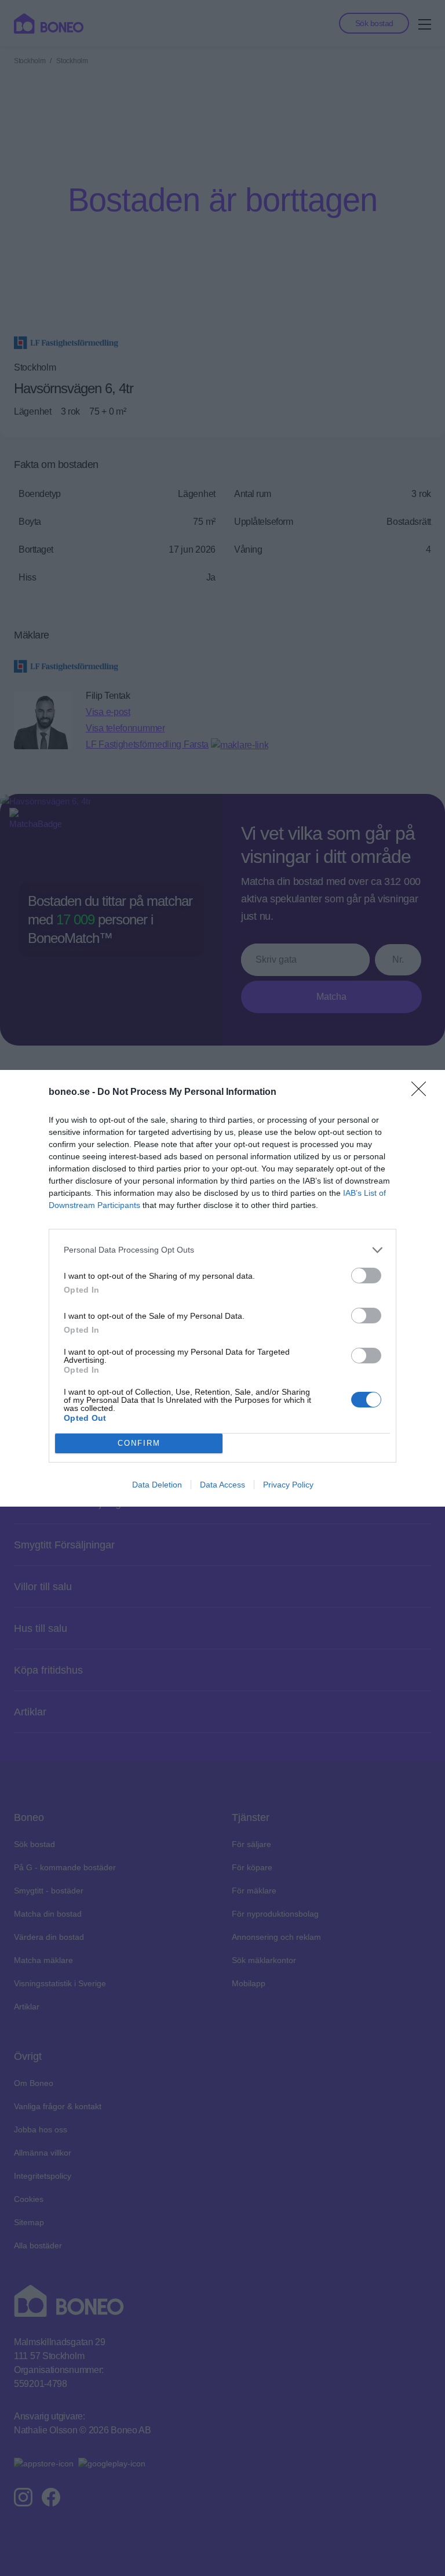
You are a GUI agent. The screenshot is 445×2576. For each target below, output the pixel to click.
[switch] (366, 1276)
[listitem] (222, 1250)
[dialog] (222, 1288)
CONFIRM (139, 1443)
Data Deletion (157, 1485)
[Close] (422, 1093)
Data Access (222, 1485)
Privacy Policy (288, 1485)
